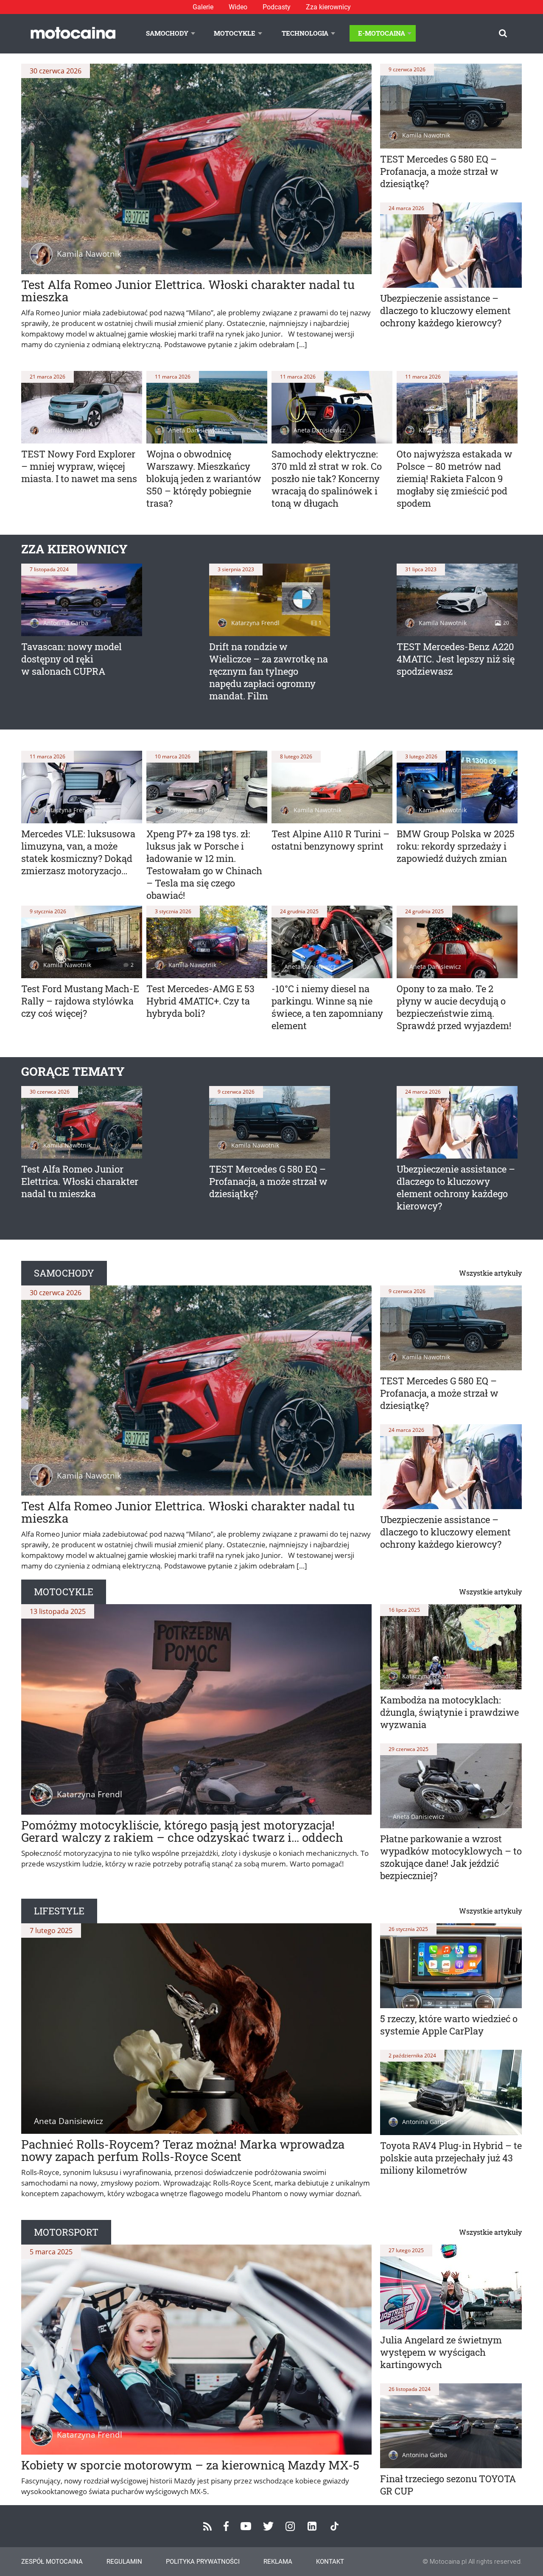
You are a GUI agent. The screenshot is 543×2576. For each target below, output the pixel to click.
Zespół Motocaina (52, 2562)
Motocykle (235, 33)
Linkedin (312, 2526)
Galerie (203, 7)
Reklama (278, 2562)
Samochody (167, 33)
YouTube (246, 2526)
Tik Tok (334, 2526)
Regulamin (124, 2562)
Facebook (226, 2526)
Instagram (290, 2526)
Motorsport (66, 2232)
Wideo (238, 7)
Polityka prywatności (203, 2562)
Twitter (268, 2526)
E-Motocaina (382, 33)
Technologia (305, 33)
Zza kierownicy (328, 7)
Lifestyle (59, 1911)
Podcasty (277, 7)
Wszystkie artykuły (490, 1273)
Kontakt (330, 2562)
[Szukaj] (503, 33)
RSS (207, 2526)
